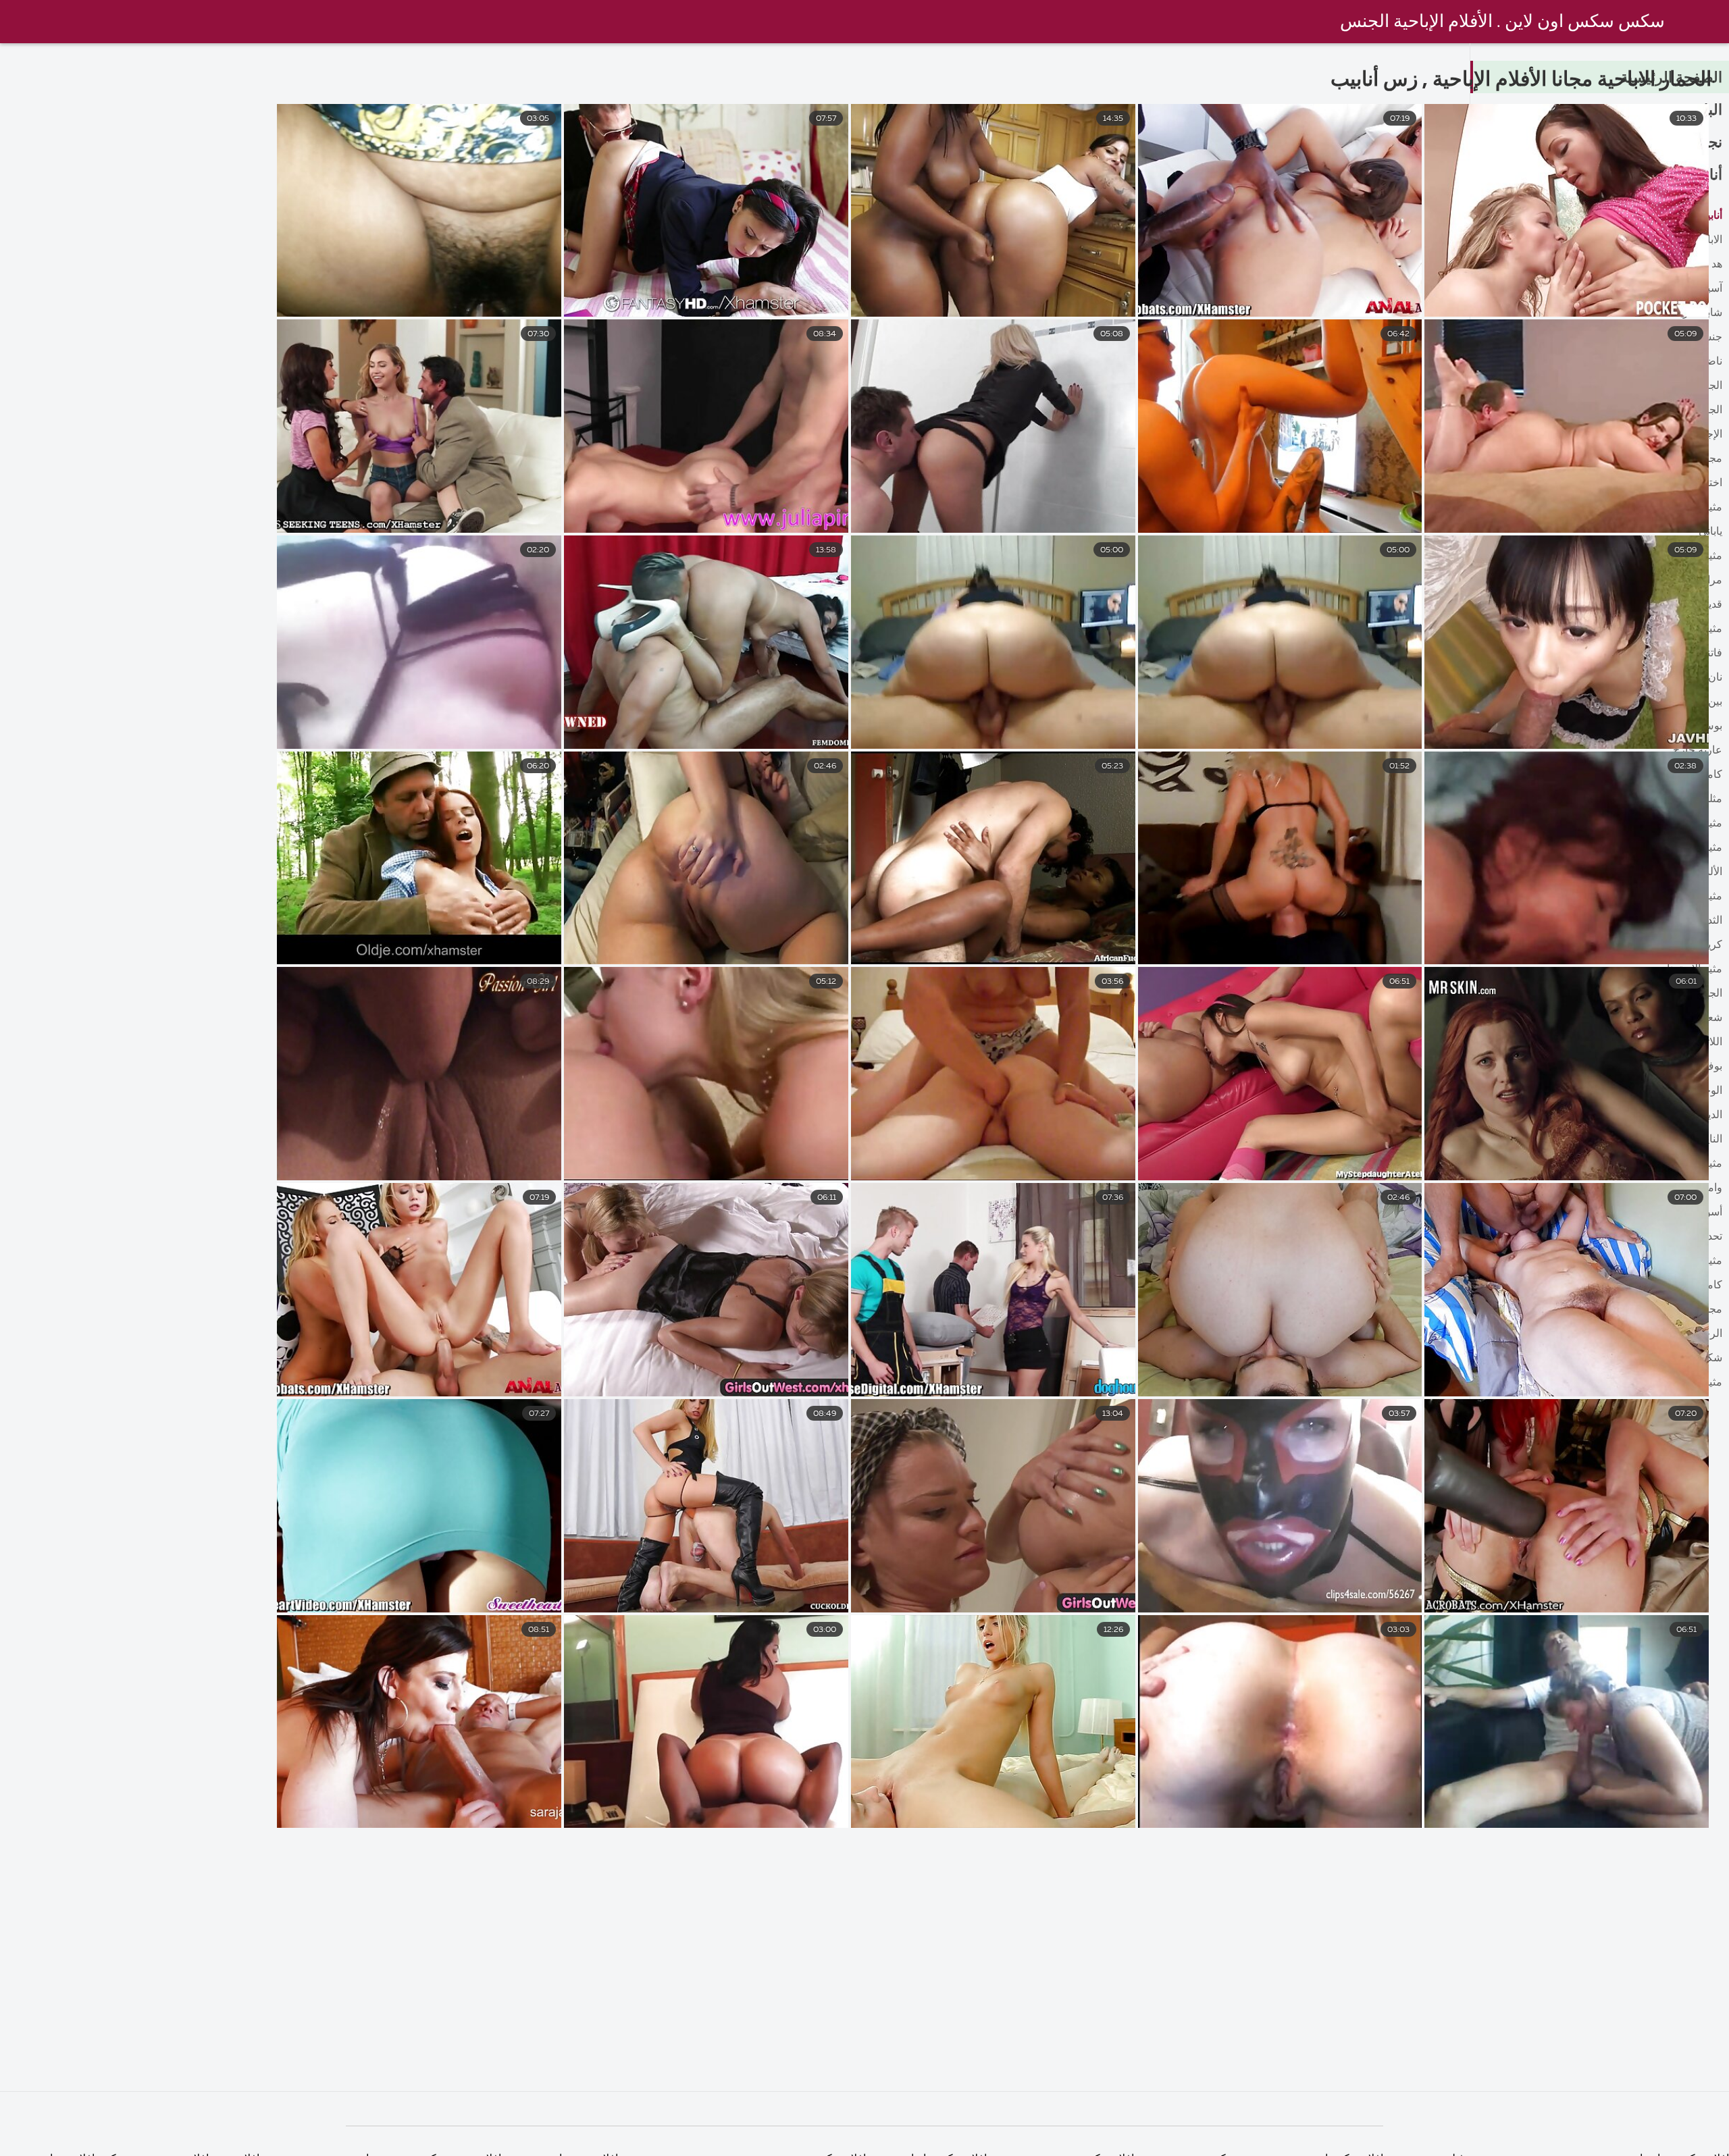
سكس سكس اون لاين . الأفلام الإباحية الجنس (1502, 22)
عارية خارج (1698, 751)
